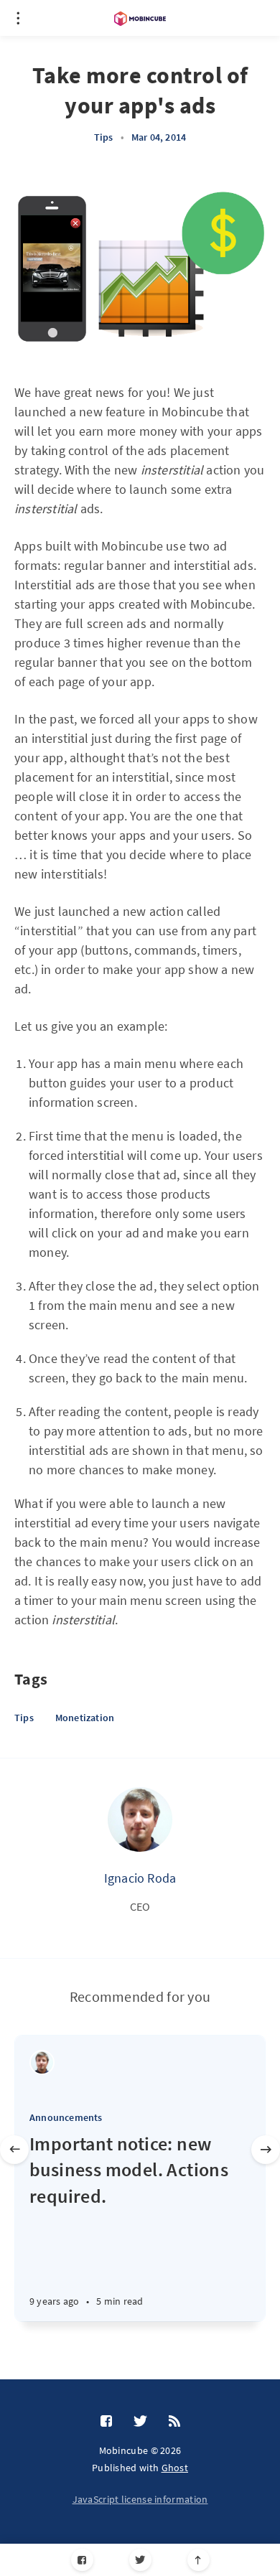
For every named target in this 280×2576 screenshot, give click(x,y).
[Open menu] (18, 18)
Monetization (85, 1718)
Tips (104, 137)
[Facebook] (82, 2560)
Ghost (175, 2468)
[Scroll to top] (199, 2560)
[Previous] (14, 2150)
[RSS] (174, 2422)
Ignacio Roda (140, 1878)
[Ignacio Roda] (140, 1819)
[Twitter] (140, 2560)
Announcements (66, 2117)
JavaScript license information (140, 2499)
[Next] (266, 2150)
